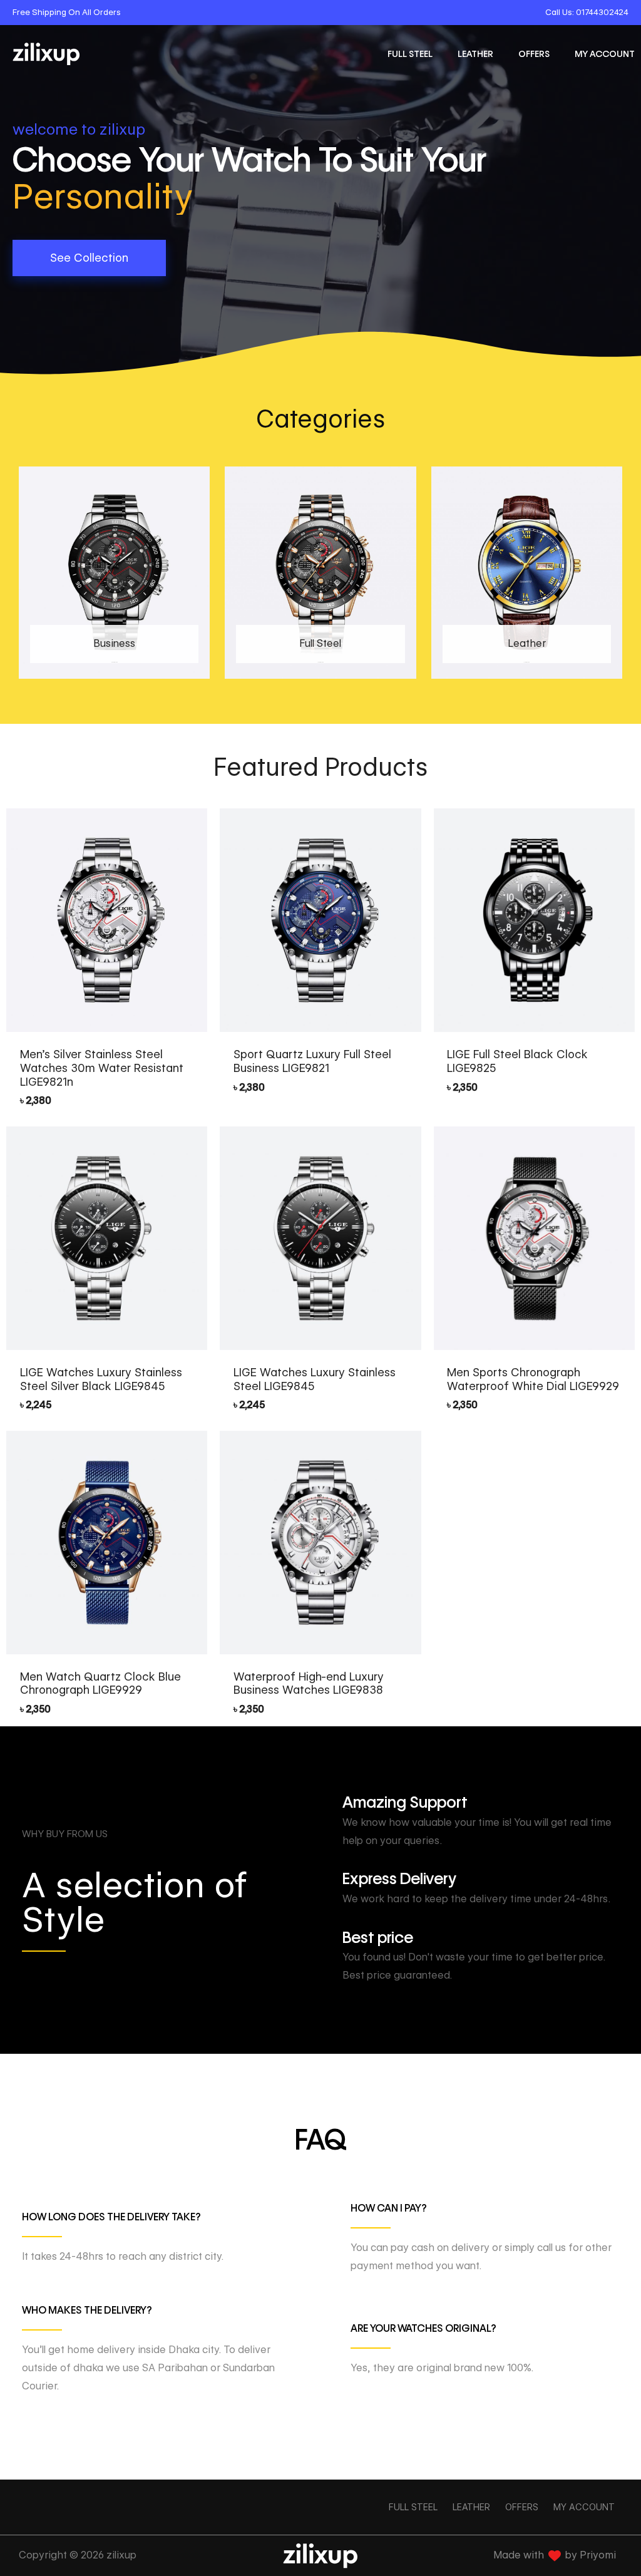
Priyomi (598, 2555)
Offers (534, 54)
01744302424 (602, 12)
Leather (475, 54)
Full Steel (410, 54)
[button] (89, 258)
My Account (605, 54)
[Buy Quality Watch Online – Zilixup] (46, 54)
